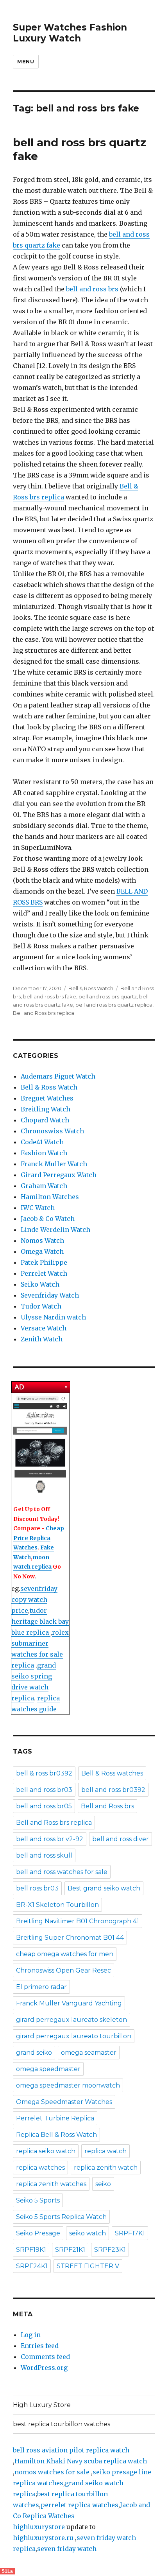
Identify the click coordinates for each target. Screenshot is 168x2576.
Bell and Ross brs (107, 1806)
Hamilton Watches (50, 1197)
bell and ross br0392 (113, 1790)
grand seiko (34, 2053)
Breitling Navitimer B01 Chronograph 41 (78, 1921)
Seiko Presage (38, 2233)
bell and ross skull (44, 1855)
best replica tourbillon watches (62, 2424)
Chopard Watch (45, 1120)
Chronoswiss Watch (52, 1131)
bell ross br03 (37, 1888)
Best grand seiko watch (104, 1888)
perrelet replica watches (80, 2505)
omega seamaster (89, 2053)
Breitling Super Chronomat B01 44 (70, 1938)
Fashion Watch (44, 1153)
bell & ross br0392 (44, 1773)
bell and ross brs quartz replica (114, 1005)
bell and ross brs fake (50, 996)
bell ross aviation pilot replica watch (71, 2450)
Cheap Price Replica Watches (39, 1538)
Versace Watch (44, 1328)
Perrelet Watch (44, 1273)
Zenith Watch (42, 1339)
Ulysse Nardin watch (53, 1317)
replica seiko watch (46, 2151)
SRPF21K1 (70, 2250)
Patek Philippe (44, 1262)
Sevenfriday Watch (50, 1295)
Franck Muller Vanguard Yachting (69, 2003)
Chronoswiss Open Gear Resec (63, 1970)
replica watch (105, 2151)
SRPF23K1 (110, 2250)
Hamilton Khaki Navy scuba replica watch (81, 2461)
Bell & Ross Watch (91, 988)
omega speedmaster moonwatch (68, 2085)
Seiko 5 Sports (38, 2200)
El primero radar (41, 1987)
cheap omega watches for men (65, 1954)
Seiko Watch (40, 1284)
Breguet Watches (47, 1098)
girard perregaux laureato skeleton (71, 2020)
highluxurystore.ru (43, 2538)
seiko (103, 2184)
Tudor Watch (41, 1306)
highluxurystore (39, 2527)
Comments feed (45, 2357)
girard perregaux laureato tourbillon (74, 2036)
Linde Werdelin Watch (55, 1230)
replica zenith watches (51, 2184)
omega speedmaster (48, 2069)
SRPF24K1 (32, 2266)
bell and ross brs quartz (108, 996)
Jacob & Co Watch (48, 1219)
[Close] (66, 1387)
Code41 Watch (42, 1142)
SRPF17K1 (130, 2233)
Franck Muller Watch (54, 1164)
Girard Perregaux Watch (59, 1175)
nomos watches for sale (53, 2472)
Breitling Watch (46, 1109)
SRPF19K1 (31, 2250)
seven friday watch (67, 2549)
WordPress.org (44, 2368)
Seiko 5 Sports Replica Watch (61, 2217)
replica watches (40, 2168)
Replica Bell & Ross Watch (56, 2135)
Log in (31, 2335)
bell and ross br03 (44, 1790)
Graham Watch (44, 1186)
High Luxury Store (42, 2405)
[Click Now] (40, 1445)
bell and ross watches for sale (62, 1872)
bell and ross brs (92, 289)
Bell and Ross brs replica (44, 1013)
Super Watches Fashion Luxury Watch (70, 33)
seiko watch (88, 2233)
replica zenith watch (106, 2168)
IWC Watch (38, 1208)
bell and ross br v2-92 (50, 1839)
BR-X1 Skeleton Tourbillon (57, 1905)
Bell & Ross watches (112, 1773)
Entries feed (40, 2346)
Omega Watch (42, 1251)
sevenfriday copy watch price (34, 1599)
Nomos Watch (42, 1240)
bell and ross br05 (44, 1806)
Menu (26, 61)
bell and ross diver (121, 1839)
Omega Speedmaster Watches (64, 2102)
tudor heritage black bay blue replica (40, 1621)
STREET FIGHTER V (88, 2266)
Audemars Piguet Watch (58, 1076)
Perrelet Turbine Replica (55, 2118)
